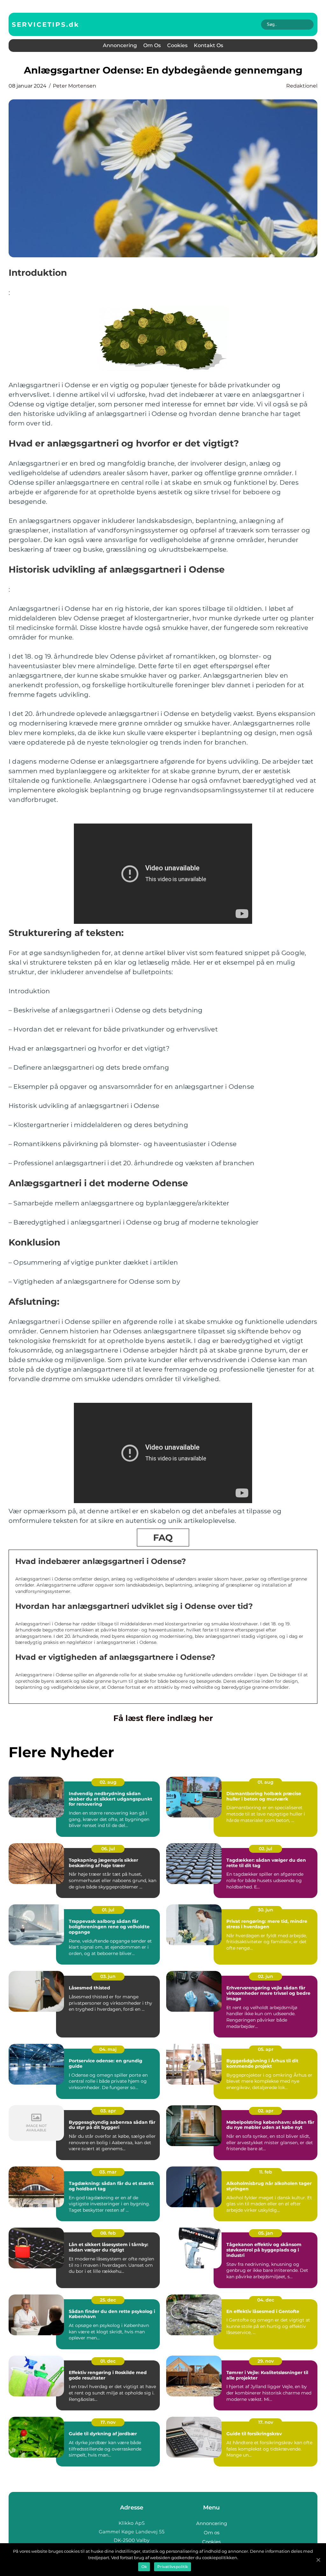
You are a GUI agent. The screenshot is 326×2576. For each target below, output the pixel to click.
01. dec (108, 2361)
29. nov (266, 2361)
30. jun (266, 1910)
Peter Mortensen (74, 86)
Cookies (177, 45)
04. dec (266, 2300)
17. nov (108, 2422)
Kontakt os (209, 45)
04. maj (108, 2049)
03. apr (108, 2111)
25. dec (108, 2300)
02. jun (266, 1976)
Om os (152, 45)
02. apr (266, 2111)
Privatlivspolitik (173, 2567)
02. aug (108, 1782)
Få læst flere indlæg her (163, 1718)
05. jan (266, 2233)
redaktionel (302, 86)
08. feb (108, 2233)
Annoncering (120, 45)
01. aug (266, 1782)
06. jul (108, 1849)
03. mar (108, 2172)
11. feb (266, 2172)
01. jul (108, 1910)
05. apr (266, 2049)
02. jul (266, 1849)
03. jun (108, 1976)
